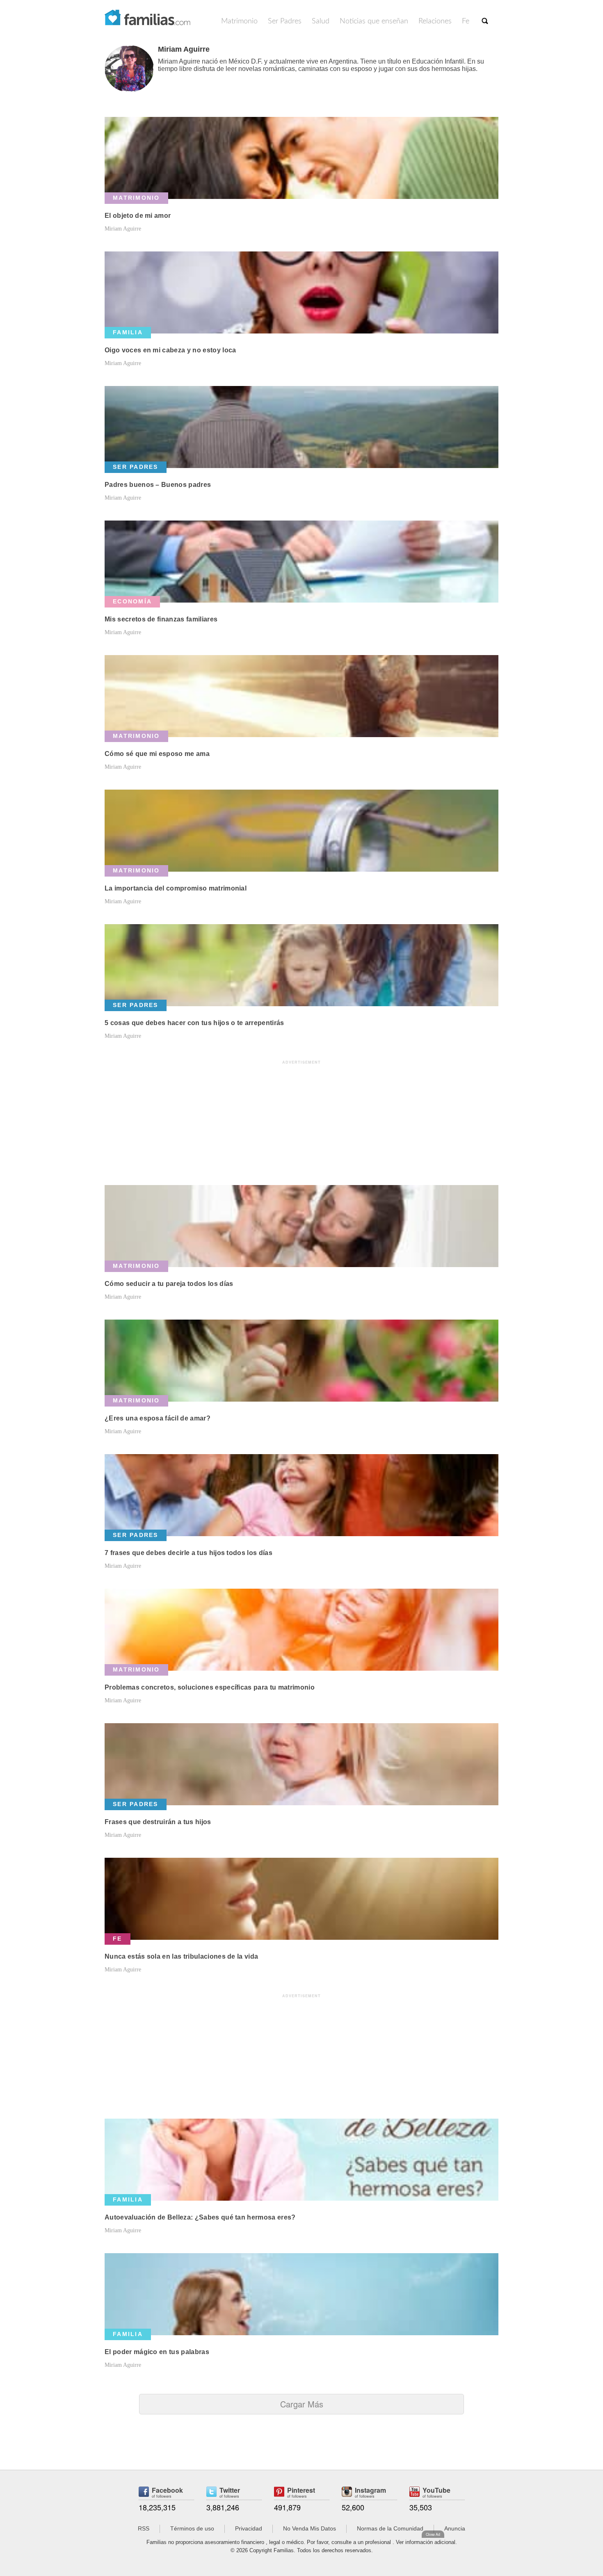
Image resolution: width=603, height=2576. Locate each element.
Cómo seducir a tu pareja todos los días (169, 1284)
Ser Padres (285, 21)
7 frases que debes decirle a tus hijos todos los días (188, 1553)
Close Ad (433, 2534)
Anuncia (455, 2528)
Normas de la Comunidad (390, 2528)
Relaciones (435, 21)
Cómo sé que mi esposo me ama (157, 754)
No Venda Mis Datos (309, 2528)
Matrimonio (239, 21)
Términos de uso (192, 2528)
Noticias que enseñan (374, 21)
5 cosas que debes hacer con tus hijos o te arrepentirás (194, 1023)
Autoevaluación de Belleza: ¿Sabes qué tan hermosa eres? (200, 2217)
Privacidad (249, 2528)
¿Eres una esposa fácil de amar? (158, 1418)
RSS (144, 2528)
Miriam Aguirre (123, 229)
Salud (321, 21)
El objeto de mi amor (138, 216)
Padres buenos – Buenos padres (158, 485)
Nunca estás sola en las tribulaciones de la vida (181, 1956)
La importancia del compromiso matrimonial (176, 888)
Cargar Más (302, 2404)
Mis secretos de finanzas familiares (161, 619)
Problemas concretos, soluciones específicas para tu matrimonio (210, 1687)
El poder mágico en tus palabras (157, 2352)
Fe (466, 21)
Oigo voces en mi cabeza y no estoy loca (170, 350)
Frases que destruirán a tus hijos (158, 1822)
